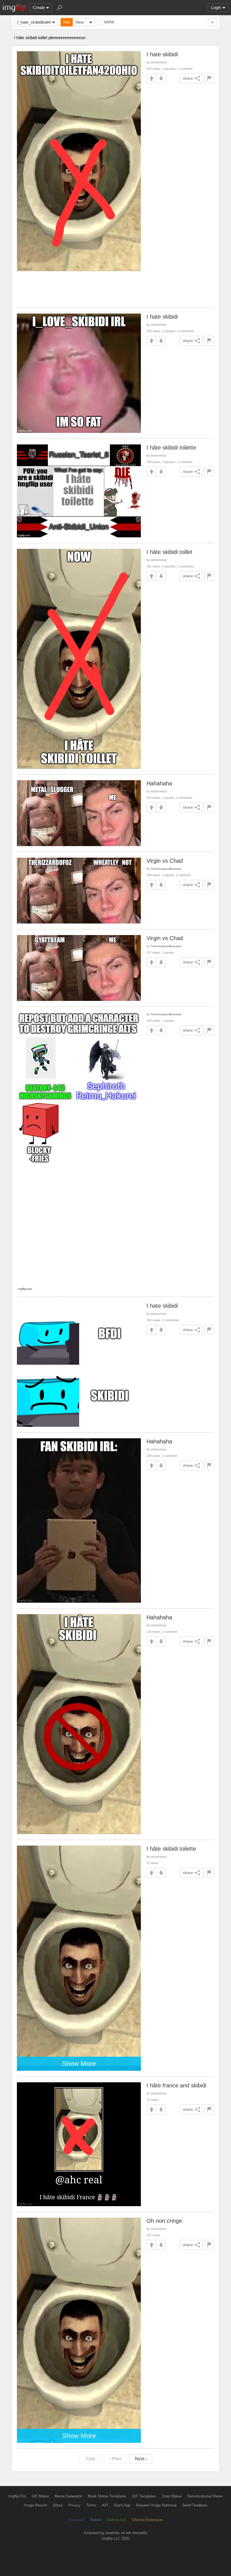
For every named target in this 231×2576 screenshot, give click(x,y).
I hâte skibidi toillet (169, 552)
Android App (117, 2520)
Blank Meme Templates (107, 2496)
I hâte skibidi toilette (171, 448)
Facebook (77, 2520)
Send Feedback (195, 2505)
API (105, 2505)
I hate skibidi (162, 54)
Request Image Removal (156, 2505)
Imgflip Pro (17, 2496)
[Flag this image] (209, 78)
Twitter (96, 2520)
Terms (91, 2505)
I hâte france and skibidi (176, 2085)
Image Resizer (35, 2505)
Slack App (122, 2505)
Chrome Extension (147, 2520)
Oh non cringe (164, 2221)
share (188, 78)
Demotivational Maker (205, 2496)
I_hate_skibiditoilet (34, 22)
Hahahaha (159, 783)
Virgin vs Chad (165, 861)
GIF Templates (144, 2496)
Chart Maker (172, 2496)
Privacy (74, 2505)
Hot (67, 22)
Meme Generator (68, 2496)
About (58, 2505)
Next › (141, 2459)
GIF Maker (40, 2496)
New (80, 22)
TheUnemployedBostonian (166, 869)
